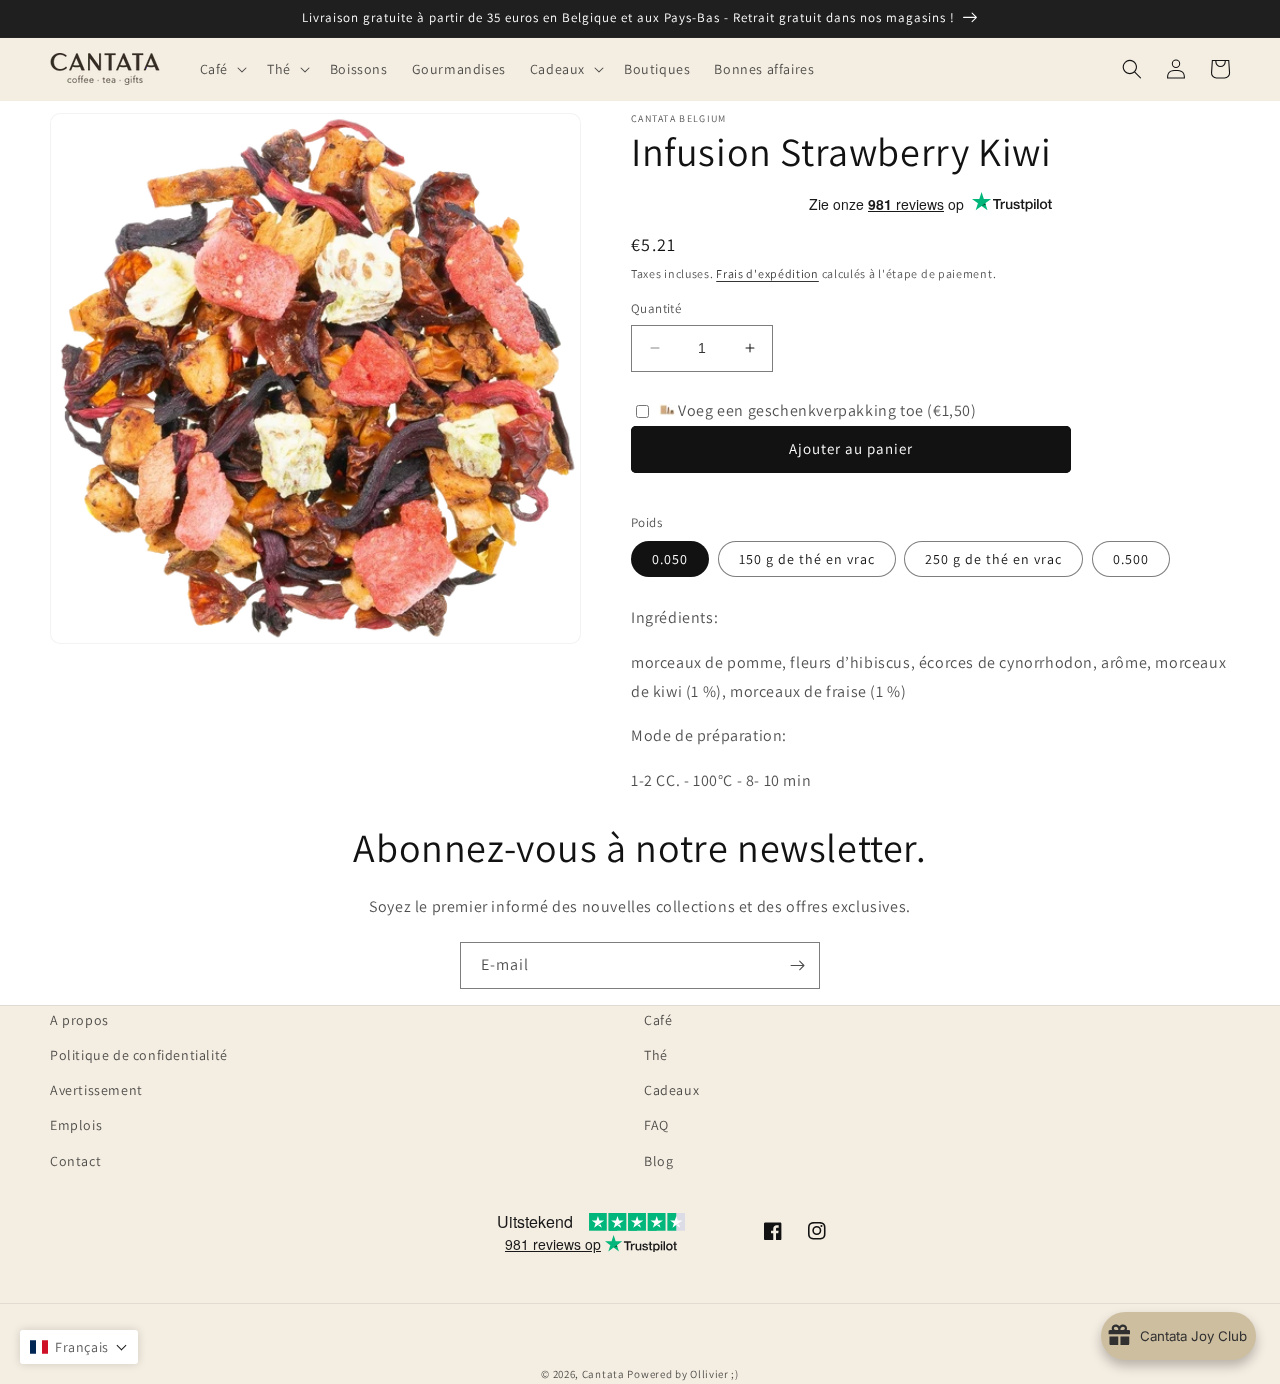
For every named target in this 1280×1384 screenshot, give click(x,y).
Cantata (603, 1374)
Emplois (76, 1125)
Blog (658, 1161)
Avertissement (96, 1090)
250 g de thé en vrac (993, 559)
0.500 (1131, 559)
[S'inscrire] (797, 965)
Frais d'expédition (767, 273)
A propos (79, 1020)
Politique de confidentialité (139, 1055)
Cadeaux (671, 1090)
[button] (221, 69)
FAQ (656, 1125)
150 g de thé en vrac (807, 559)
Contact (75, 1161)
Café (658, 1020)
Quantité (656, 308)
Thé (656, 1055)
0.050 (670, 559)
